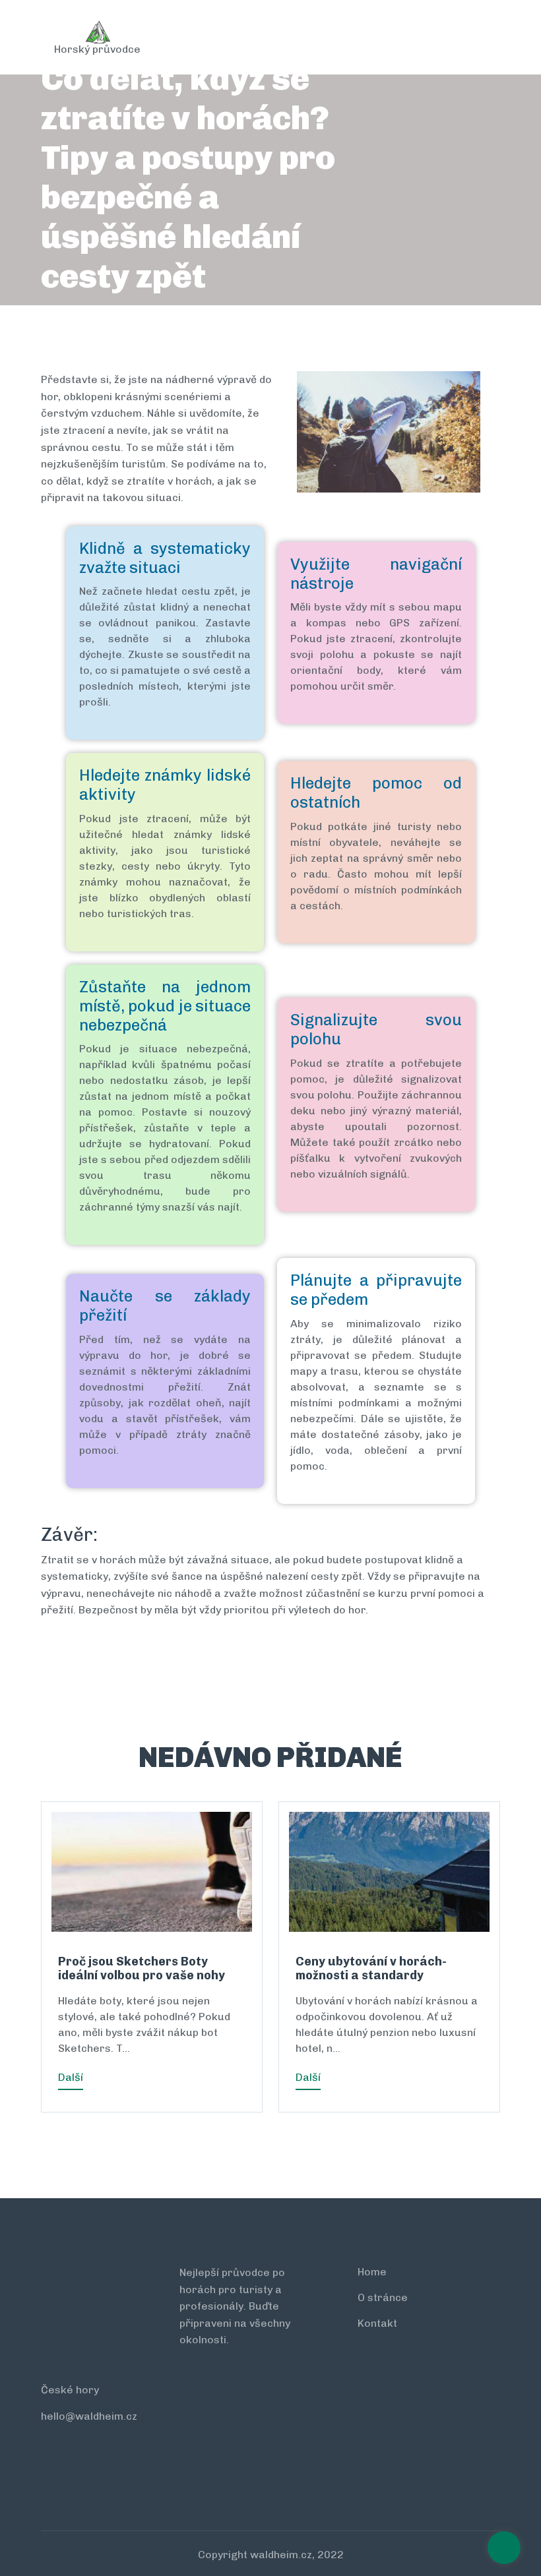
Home (372, 2272)
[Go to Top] (504, 2549)
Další (71, 2077)
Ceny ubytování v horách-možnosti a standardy (371, 1969)
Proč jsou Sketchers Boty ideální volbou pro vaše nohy (142, 1969)
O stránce (383, 2297)
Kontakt (377, 2323)
